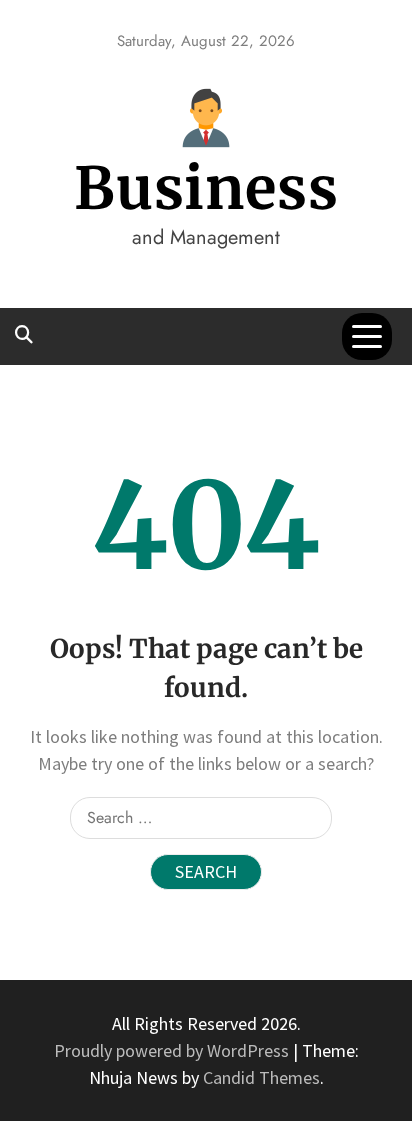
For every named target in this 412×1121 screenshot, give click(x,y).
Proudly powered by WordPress (173, 1050)
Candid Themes (261, 1077)
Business (206, 188)
